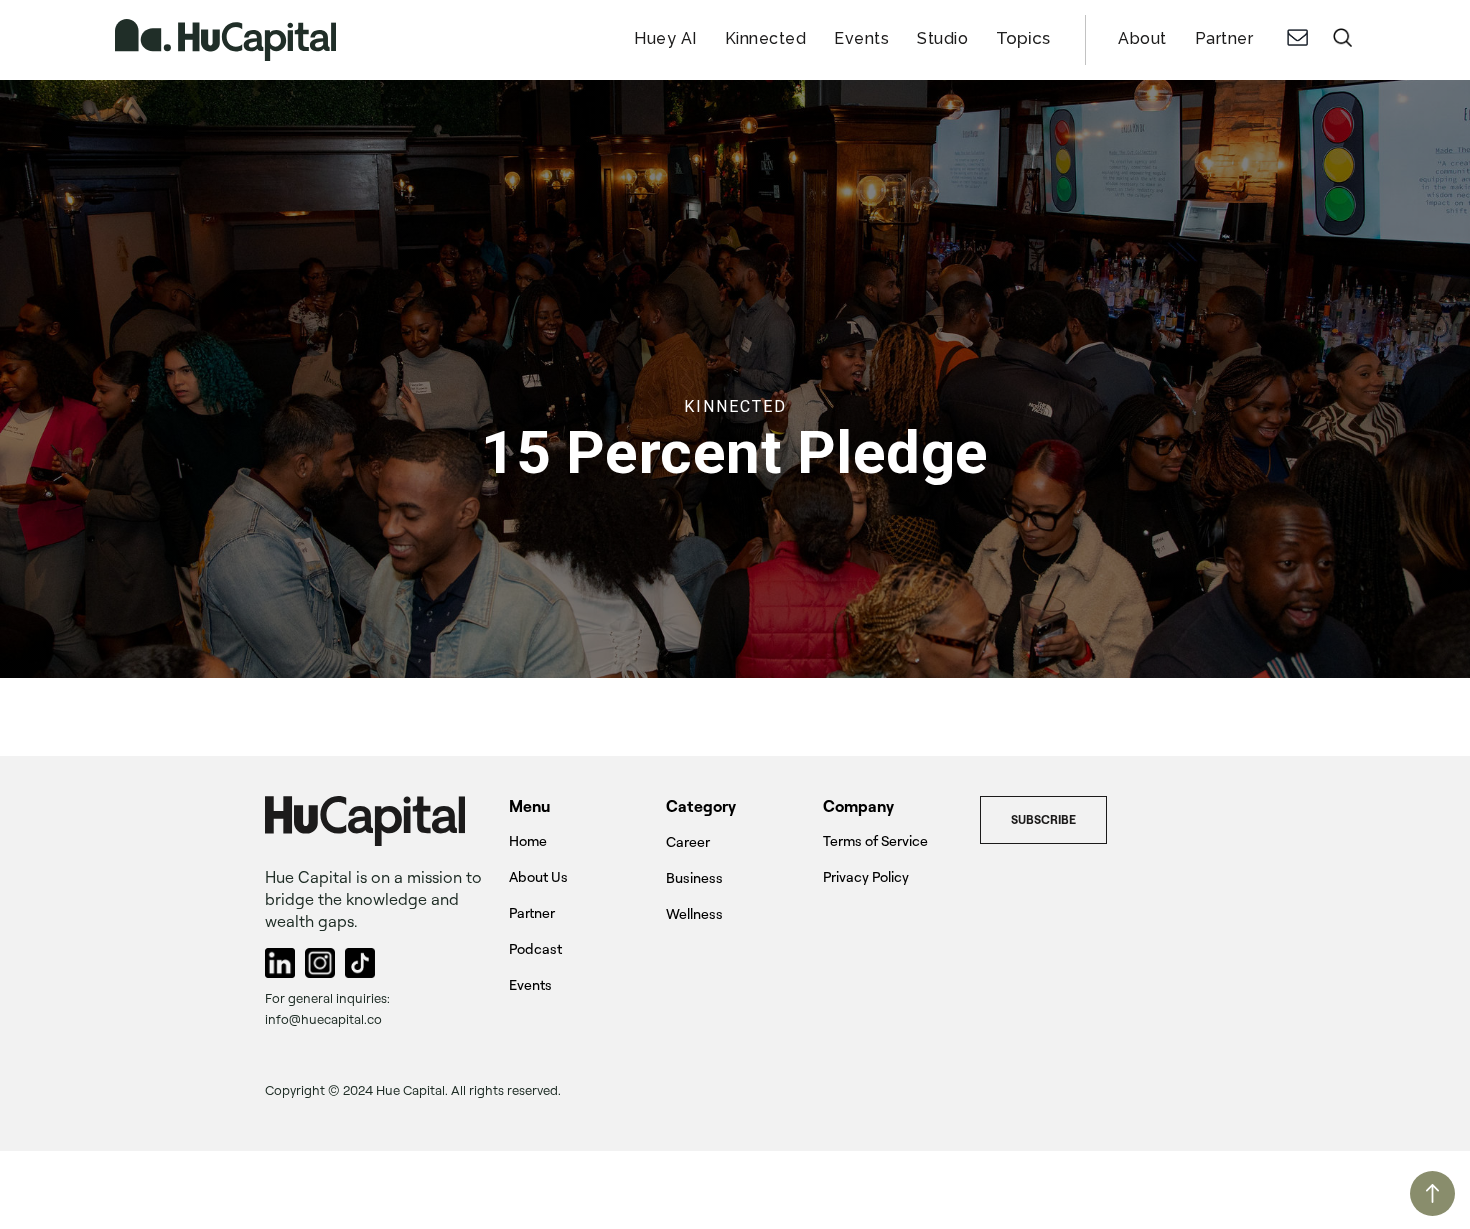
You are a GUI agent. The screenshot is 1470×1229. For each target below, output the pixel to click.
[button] (1023, 40)
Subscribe (1043, 819)
